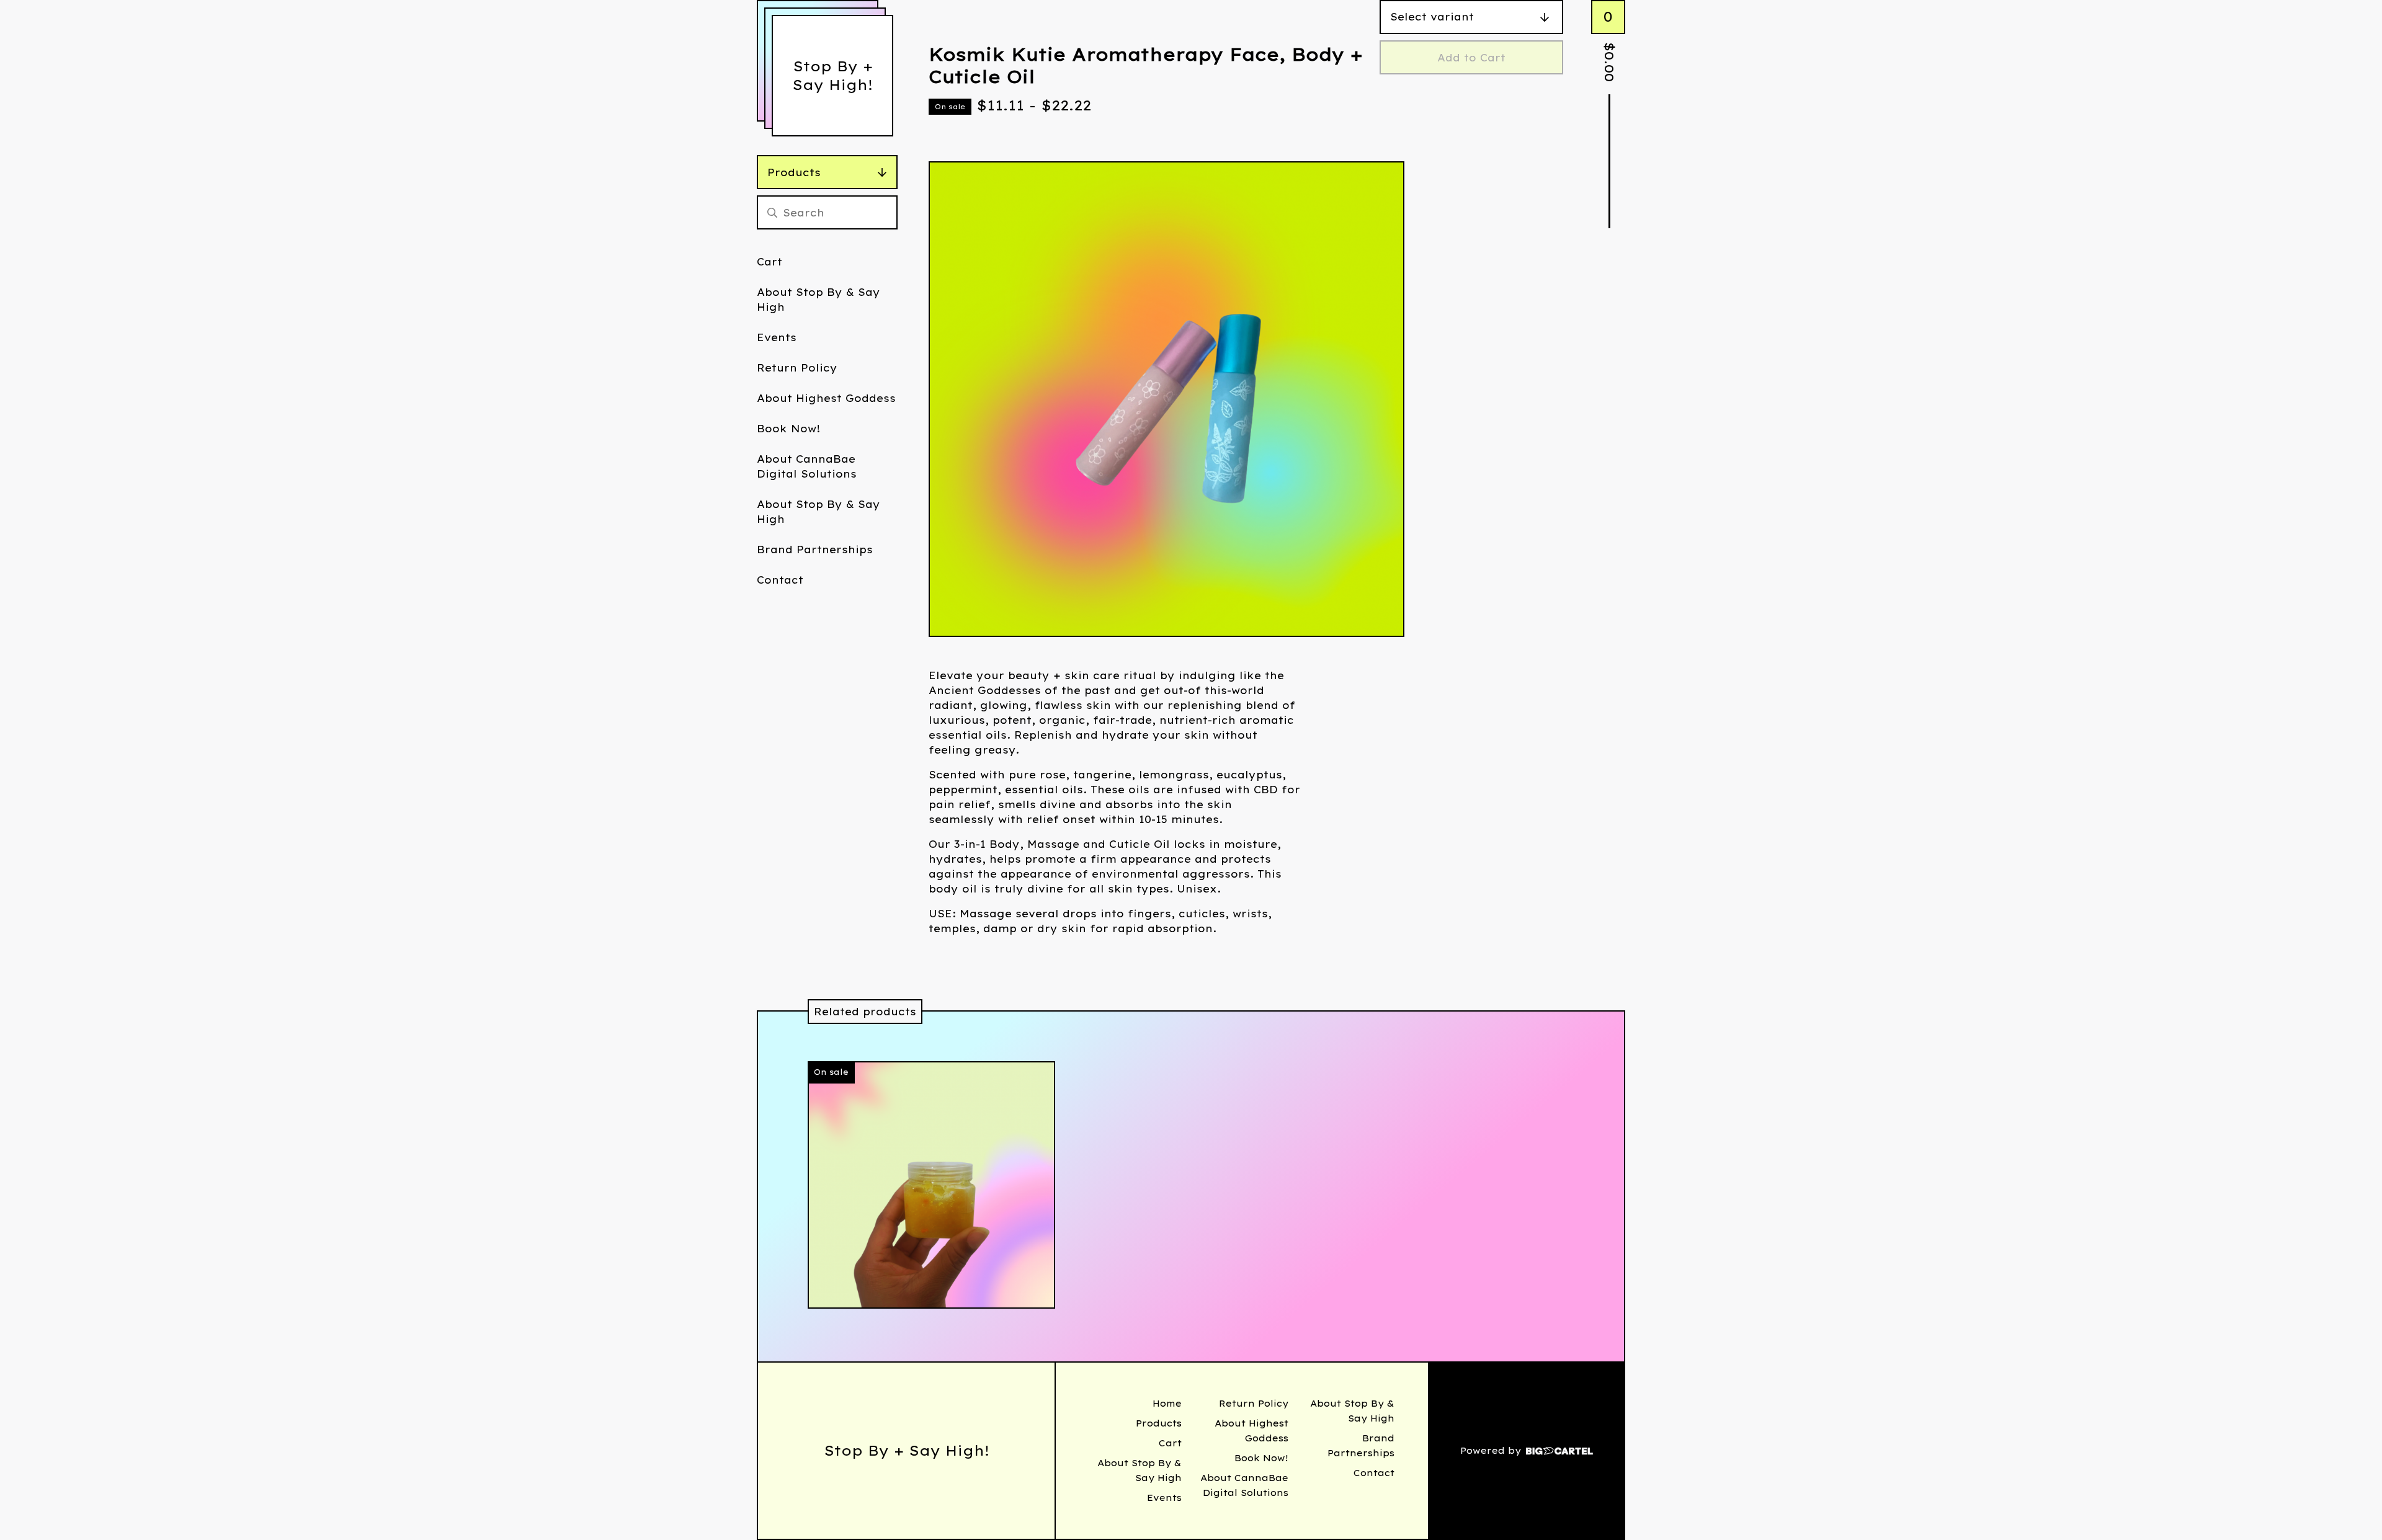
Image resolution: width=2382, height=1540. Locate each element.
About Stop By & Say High (819, 300)
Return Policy (797, 368)
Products (794, 172)
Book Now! (788, 429)
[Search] (772, 212)
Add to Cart (1471, 58)
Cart (769, 262)
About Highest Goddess (826, 398)
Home (1167, 1404)
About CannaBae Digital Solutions (807, 466)
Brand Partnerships (815, 550)
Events (777, 337)
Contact (780, 580)
